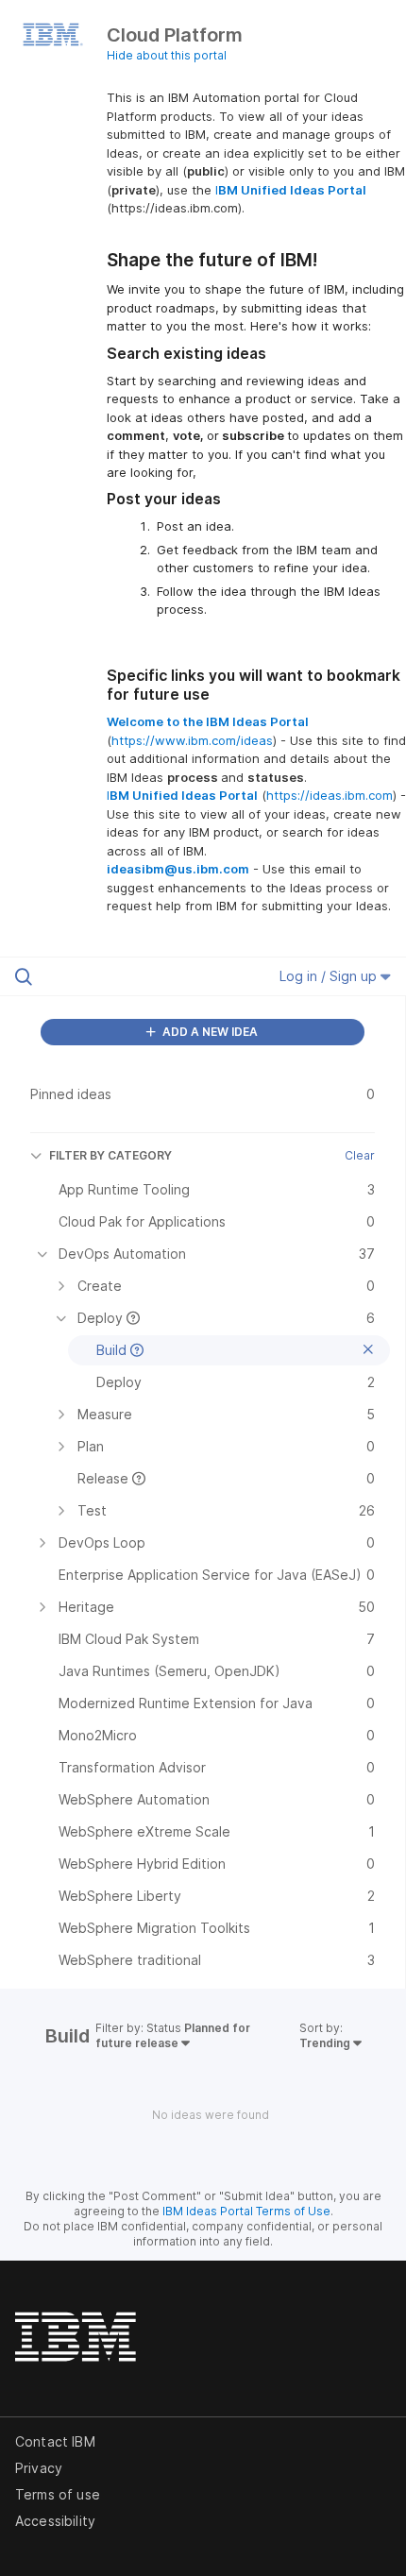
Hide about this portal (167, 55)
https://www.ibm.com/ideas (192, 740)
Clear (360, 1155)
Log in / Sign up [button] (330, 976)
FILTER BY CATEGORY (110, 1155)
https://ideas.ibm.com (330, 795)
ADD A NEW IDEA (209, 1032)
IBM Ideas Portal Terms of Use (246, 2211)
